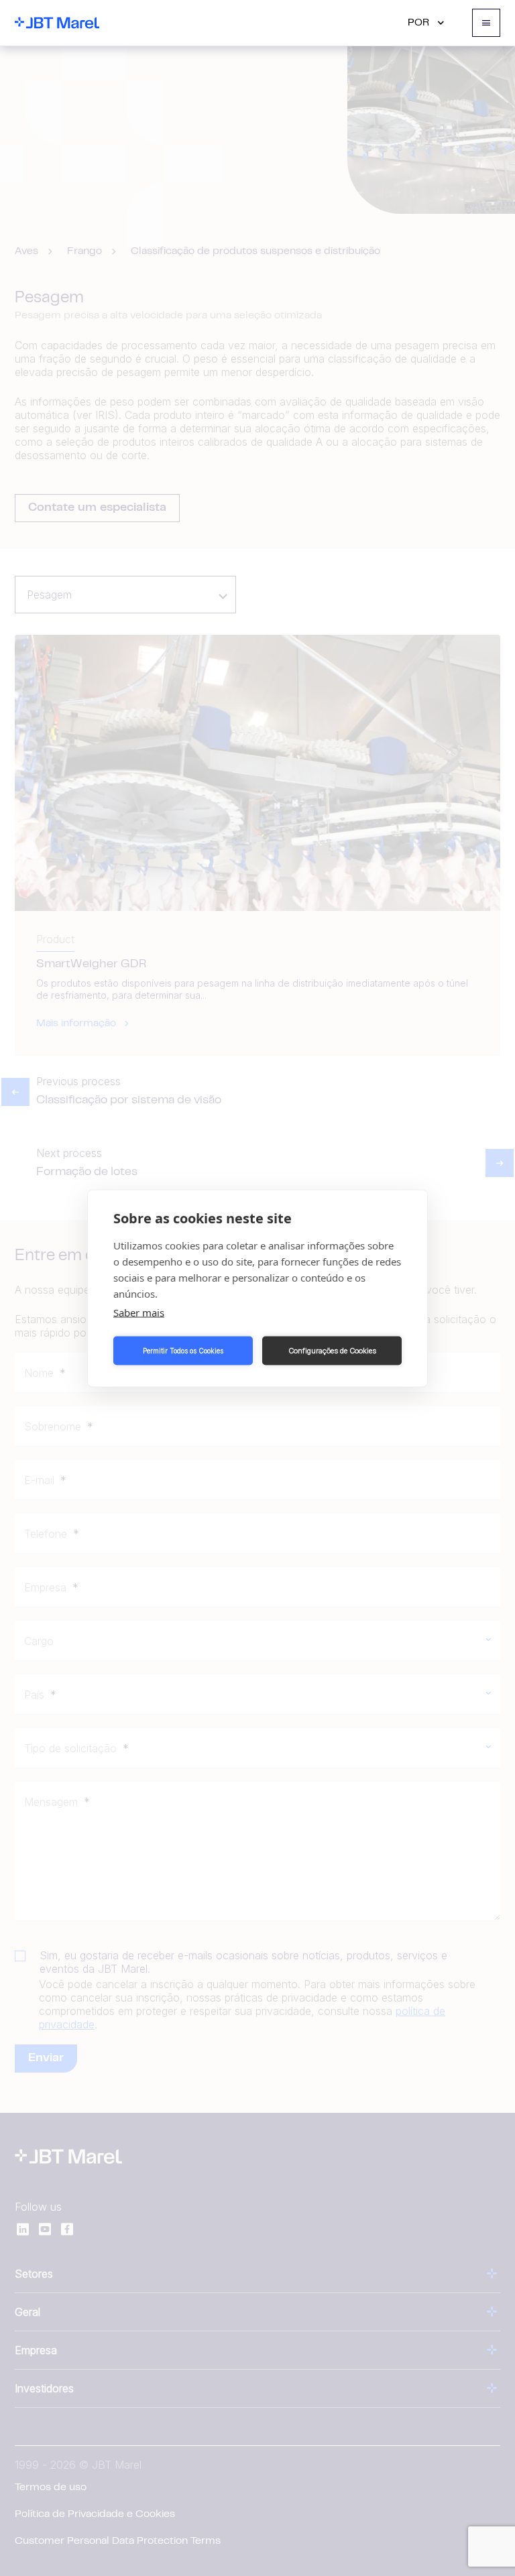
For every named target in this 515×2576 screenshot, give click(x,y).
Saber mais (139, 1312)
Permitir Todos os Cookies (183, 1351)
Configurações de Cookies (332, 1351)
